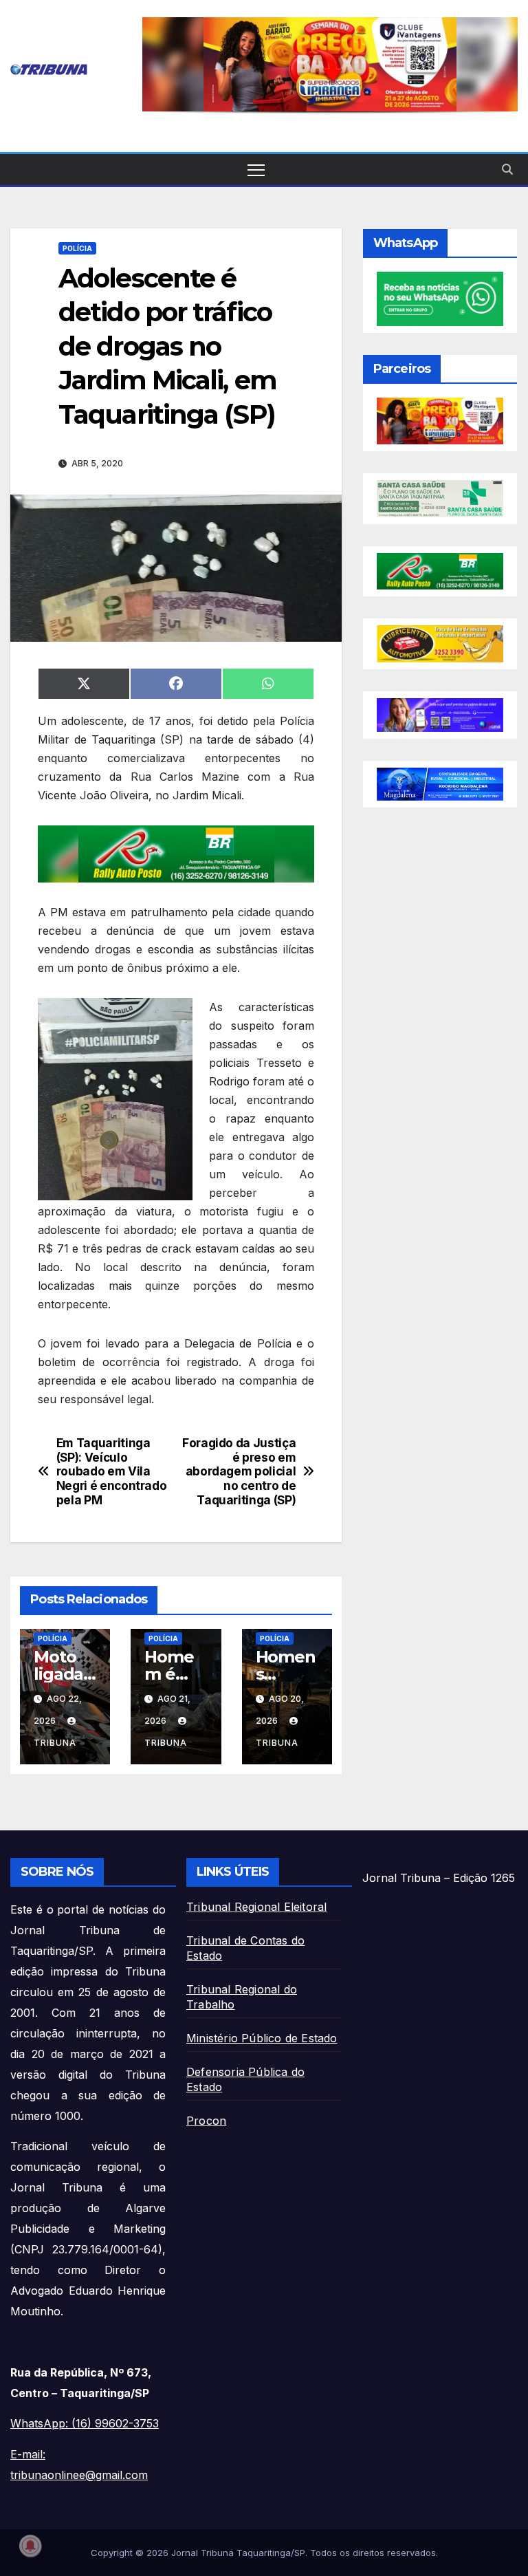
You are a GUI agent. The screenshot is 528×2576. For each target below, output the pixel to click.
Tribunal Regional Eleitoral (256, 1907)
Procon (206, 2121)
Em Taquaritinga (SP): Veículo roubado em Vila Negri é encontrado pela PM (112, 1472)
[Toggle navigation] (256, 170)
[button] (330, 64)
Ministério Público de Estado (262, 2038)
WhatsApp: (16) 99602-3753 (85, 2423)
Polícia (77, 248)
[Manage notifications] (30, 2546)
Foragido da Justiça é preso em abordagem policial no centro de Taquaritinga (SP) (239, 1472)
